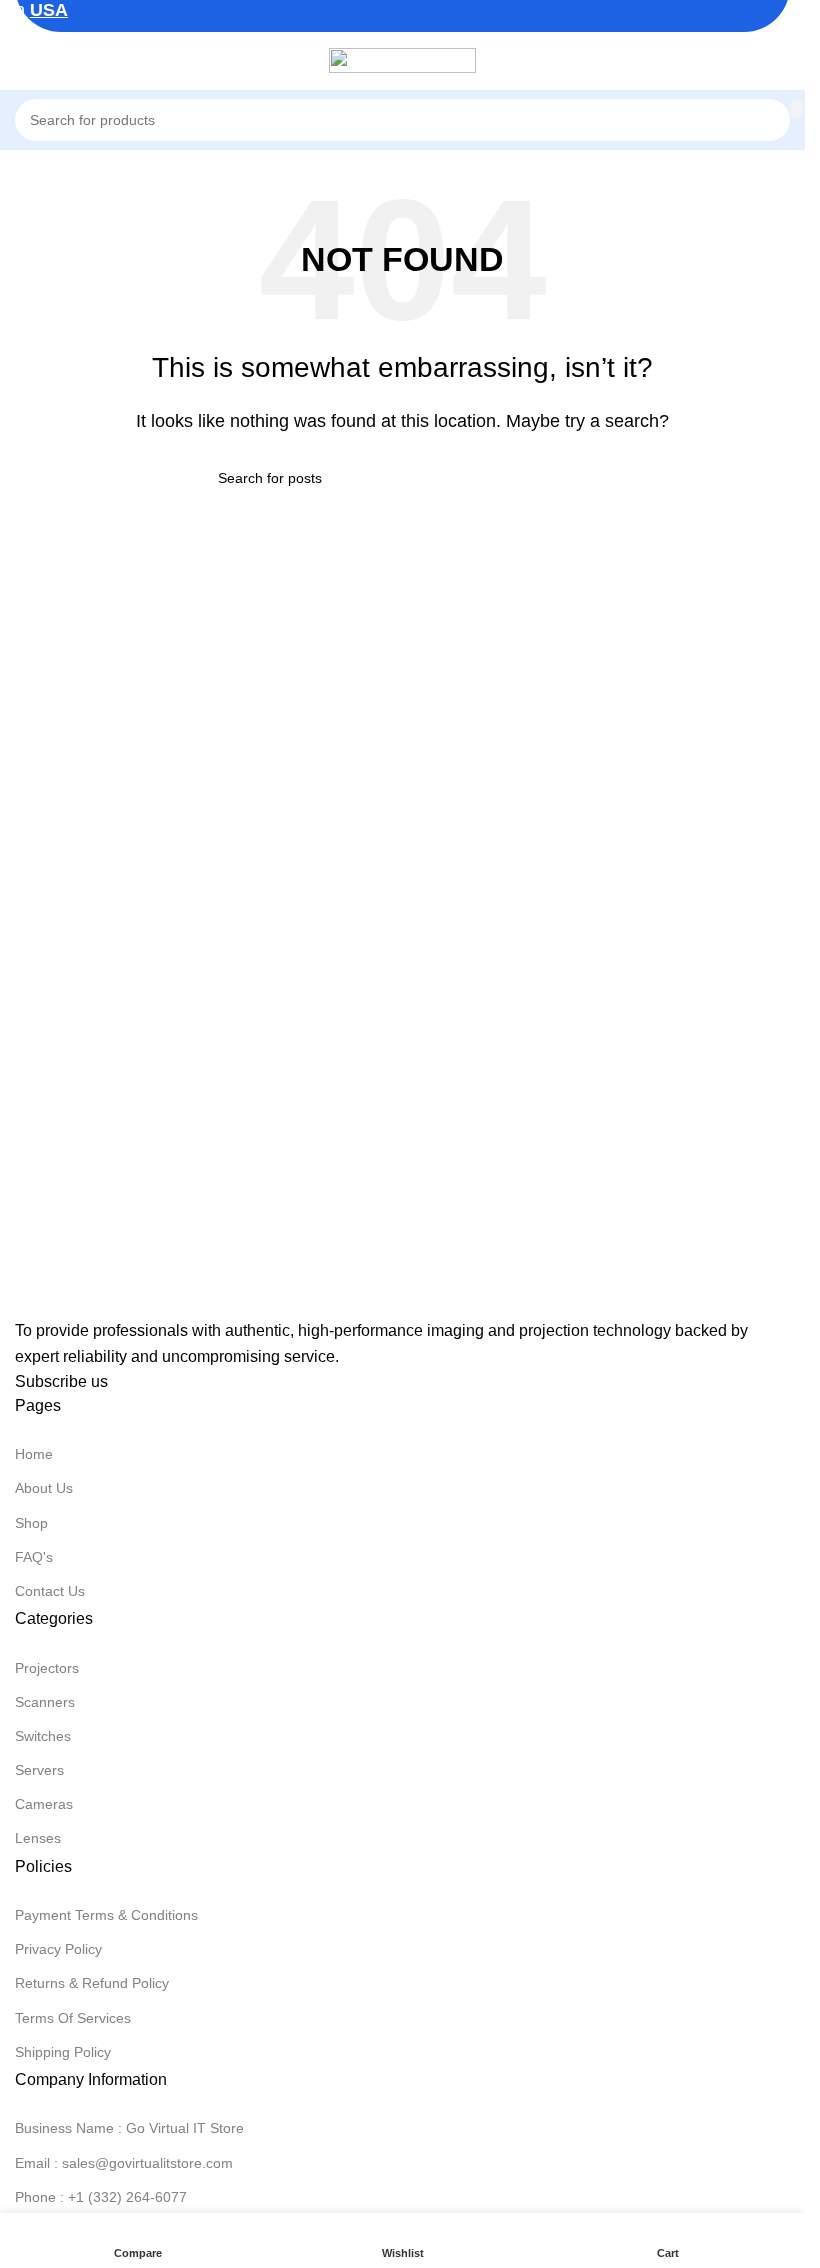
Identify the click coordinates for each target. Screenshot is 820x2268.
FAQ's (34, 1557)
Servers (39, 1770)
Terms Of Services (73, 2018)
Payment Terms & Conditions (106, 1915)
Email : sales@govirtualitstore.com (124, 2163)
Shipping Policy (63, 2052)
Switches (43, 1736)
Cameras (44, 1804)
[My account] (790, 60)
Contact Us (50, 1591)
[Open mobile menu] (23, 60)
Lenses (38, 1838)
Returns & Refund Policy (92, 1983)
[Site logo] (402, 58)
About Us (44, 1488)
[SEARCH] (796, 109)
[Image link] (115, 1299)
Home (34, 1454)
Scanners (45, 1702)
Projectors (47, 1668)
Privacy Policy (58, 1949)
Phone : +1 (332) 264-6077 (101, 2197)
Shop (31, 1523)
